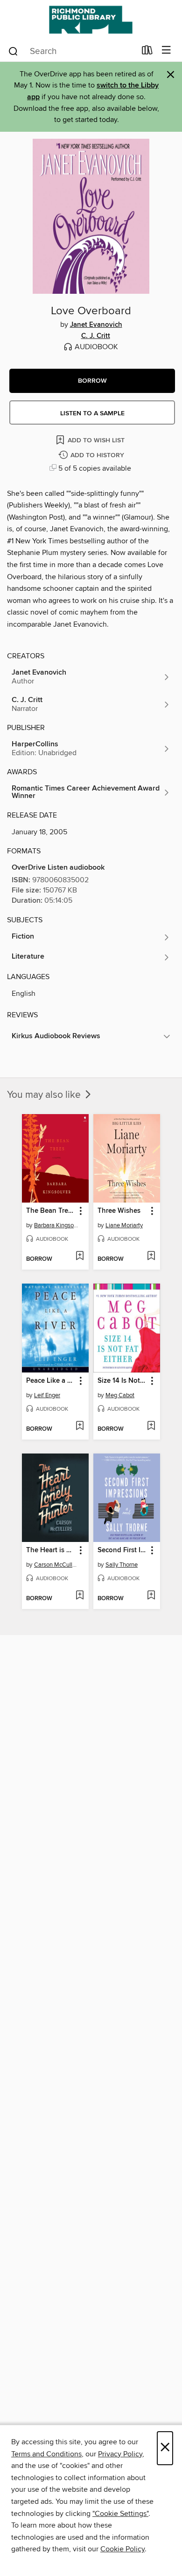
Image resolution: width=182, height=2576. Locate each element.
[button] (92, 381)
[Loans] (147, 52)
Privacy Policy (120, 2454)
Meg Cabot (120, 1395)
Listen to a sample (92, 413)
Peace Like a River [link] (51, 1381)
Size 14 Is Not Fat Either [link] (122, 1381)
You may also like (45, 1095)
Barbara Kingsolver (56, 1225)
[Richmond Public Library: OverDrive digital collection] (91, 20)
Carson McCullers (56, 1565)
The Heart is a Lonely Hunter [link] (51, 1550)
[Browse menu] (166, 51)
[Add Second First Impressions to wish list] (151, 1596)
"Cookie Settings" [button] (120, 2514)
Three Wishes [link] (119, 1211)
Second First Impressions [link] (122, 1550)
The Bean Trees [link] (51, 1211)
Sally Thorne (122, 1565)
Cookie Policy (122, 2549)
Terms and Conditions (46, 2454)
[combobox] (72, 51)
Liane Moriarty (124, 1225)
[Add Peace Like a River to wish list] (80, 1427)
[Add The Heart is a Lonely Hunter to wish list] (80, 1596)
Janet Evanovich (96, 325)
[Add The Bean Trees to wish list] (80, 1257)
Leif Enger (47, 1395)
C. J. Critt (96, 336)
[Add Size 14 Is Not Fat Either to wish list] (151, 1427)
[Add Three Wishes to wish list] (151, 1257)
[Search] (13, 51)
